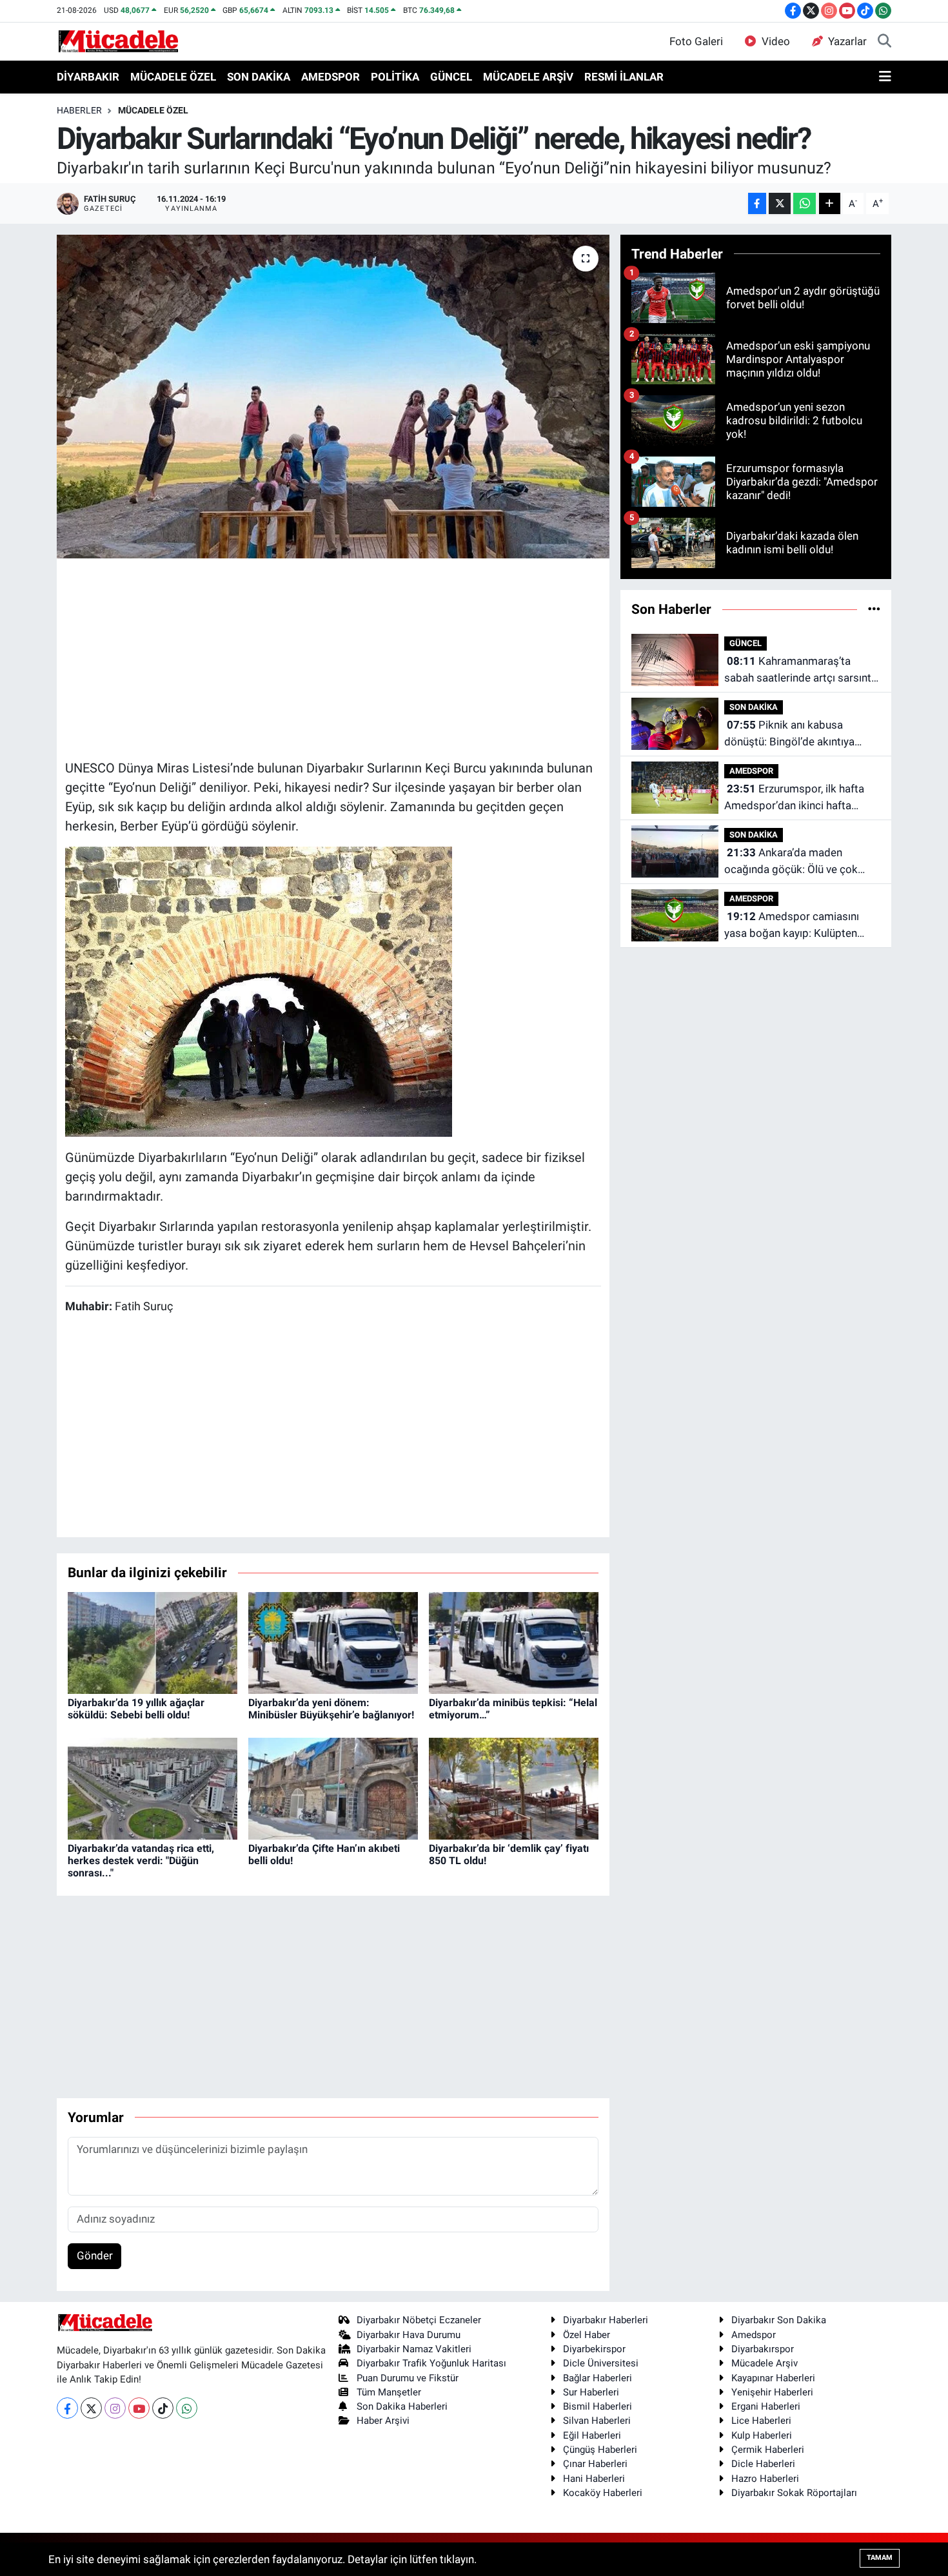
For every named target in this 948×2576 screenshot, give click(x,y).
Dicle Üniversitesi (601, 2363)
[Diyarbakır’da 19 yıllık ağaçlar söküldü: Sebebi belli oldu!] (153, 1642)
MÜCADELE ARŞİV (528, 77)
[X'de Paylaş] (780, 203)
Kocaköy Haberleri (603, 2493)
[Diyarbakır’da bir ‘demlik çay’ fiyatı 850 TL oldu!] (514, 1787)
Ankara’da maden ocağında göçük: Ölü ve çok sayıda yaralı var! (791, 862)
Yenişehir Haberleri (772, 2392)
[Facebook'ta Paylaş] (757, 203)
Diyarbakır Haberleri (606, 2320)
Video (776, 41)
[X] (91, 2408)
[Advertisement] (333, 657)
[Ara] (884, 42)
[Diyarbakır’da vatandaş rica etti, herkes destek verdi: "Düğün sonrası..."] (153, 1787)
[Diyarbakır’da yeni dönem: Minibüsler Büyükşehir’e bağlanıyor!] (333, 1642)
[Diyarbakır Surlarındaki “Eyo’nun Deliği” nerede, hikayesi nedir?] (333, 397)
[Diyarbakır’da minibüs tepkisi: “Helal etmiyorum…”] (514, 1642)
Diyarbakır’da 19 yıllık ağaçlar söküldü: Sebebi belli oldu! (136, 1709)
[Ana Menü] (885, 77)
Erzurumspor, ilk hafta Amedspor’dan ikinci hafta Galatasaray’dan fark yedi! (794, 798)
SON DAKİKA (259, 77)
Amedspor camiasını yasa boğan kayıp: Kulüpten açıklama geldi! (792, 926)
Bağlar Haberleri (597, 2378)
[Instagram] (115, 2408)
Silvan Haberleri (597, 2421)
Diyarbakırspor (763, 2349)
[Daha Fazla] (830, 203)
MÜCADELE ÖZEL (173, 77)
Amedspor (754, 2335)
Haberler (79, 110)
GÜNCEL (451, 77)
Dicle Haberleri (763, 2464)
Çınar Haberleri (595, 2464)
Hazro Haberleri (765, 2479)
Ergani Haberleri (766, 2406)
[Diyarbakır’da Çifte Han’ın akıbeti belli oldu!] (333, 1787)
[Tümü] (874, 609)
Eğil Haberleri (592, 2435)
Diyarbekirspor (594, 2349)
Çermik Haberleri (768, 2450)
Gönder (95, 2256)
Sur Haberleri (591, 2392)
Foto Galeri (696, 41)
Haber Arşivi (383, 2421)
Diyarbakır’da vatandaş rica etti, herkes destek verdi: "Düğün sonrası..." (141, 1861)
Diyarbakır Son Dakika (779, 2320)
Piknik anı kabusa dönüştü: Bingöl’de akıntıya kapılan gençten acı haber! (789, 734)
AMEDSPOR (331, 77)
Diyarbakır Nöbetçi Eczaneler (419, 2320)
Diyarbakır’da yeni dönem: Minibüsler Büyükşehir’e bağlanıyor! (331, 1709)
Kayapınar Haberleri (773, 2378)
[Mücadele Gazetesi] (118, 41)
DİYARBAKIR (88, 77)
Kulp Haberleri (762, 2435)
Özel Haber (587, 2335)
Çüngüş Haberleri (600, 2450)
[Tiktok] (163, 2408)
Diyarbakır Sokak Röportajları (794, 2493)
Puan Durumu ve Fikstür (408, 2378)
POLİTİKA (395, 77)
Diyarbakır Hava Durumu (409, 2335)
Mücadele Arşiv (765, 2363)
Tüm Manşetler (389, 2392)
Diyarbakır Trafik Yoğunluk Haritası (431, 2363)
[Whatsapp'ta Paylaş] (805, 203)
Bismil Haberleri (597, 2406)
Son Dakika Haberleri (402, 2406)
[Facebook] (67, 2408)
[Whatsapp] (187, 2408)
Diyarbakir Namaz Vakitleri (414, 2349)
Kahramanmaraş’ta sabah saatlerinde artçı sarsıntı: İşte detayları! (800, 670)
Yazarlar (847, 41)
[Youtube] (139, 2408)
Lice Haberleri (761, 2421)
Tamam (880, 2558)
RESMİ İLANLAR (624, 77)
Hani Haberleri (594, 2479)
